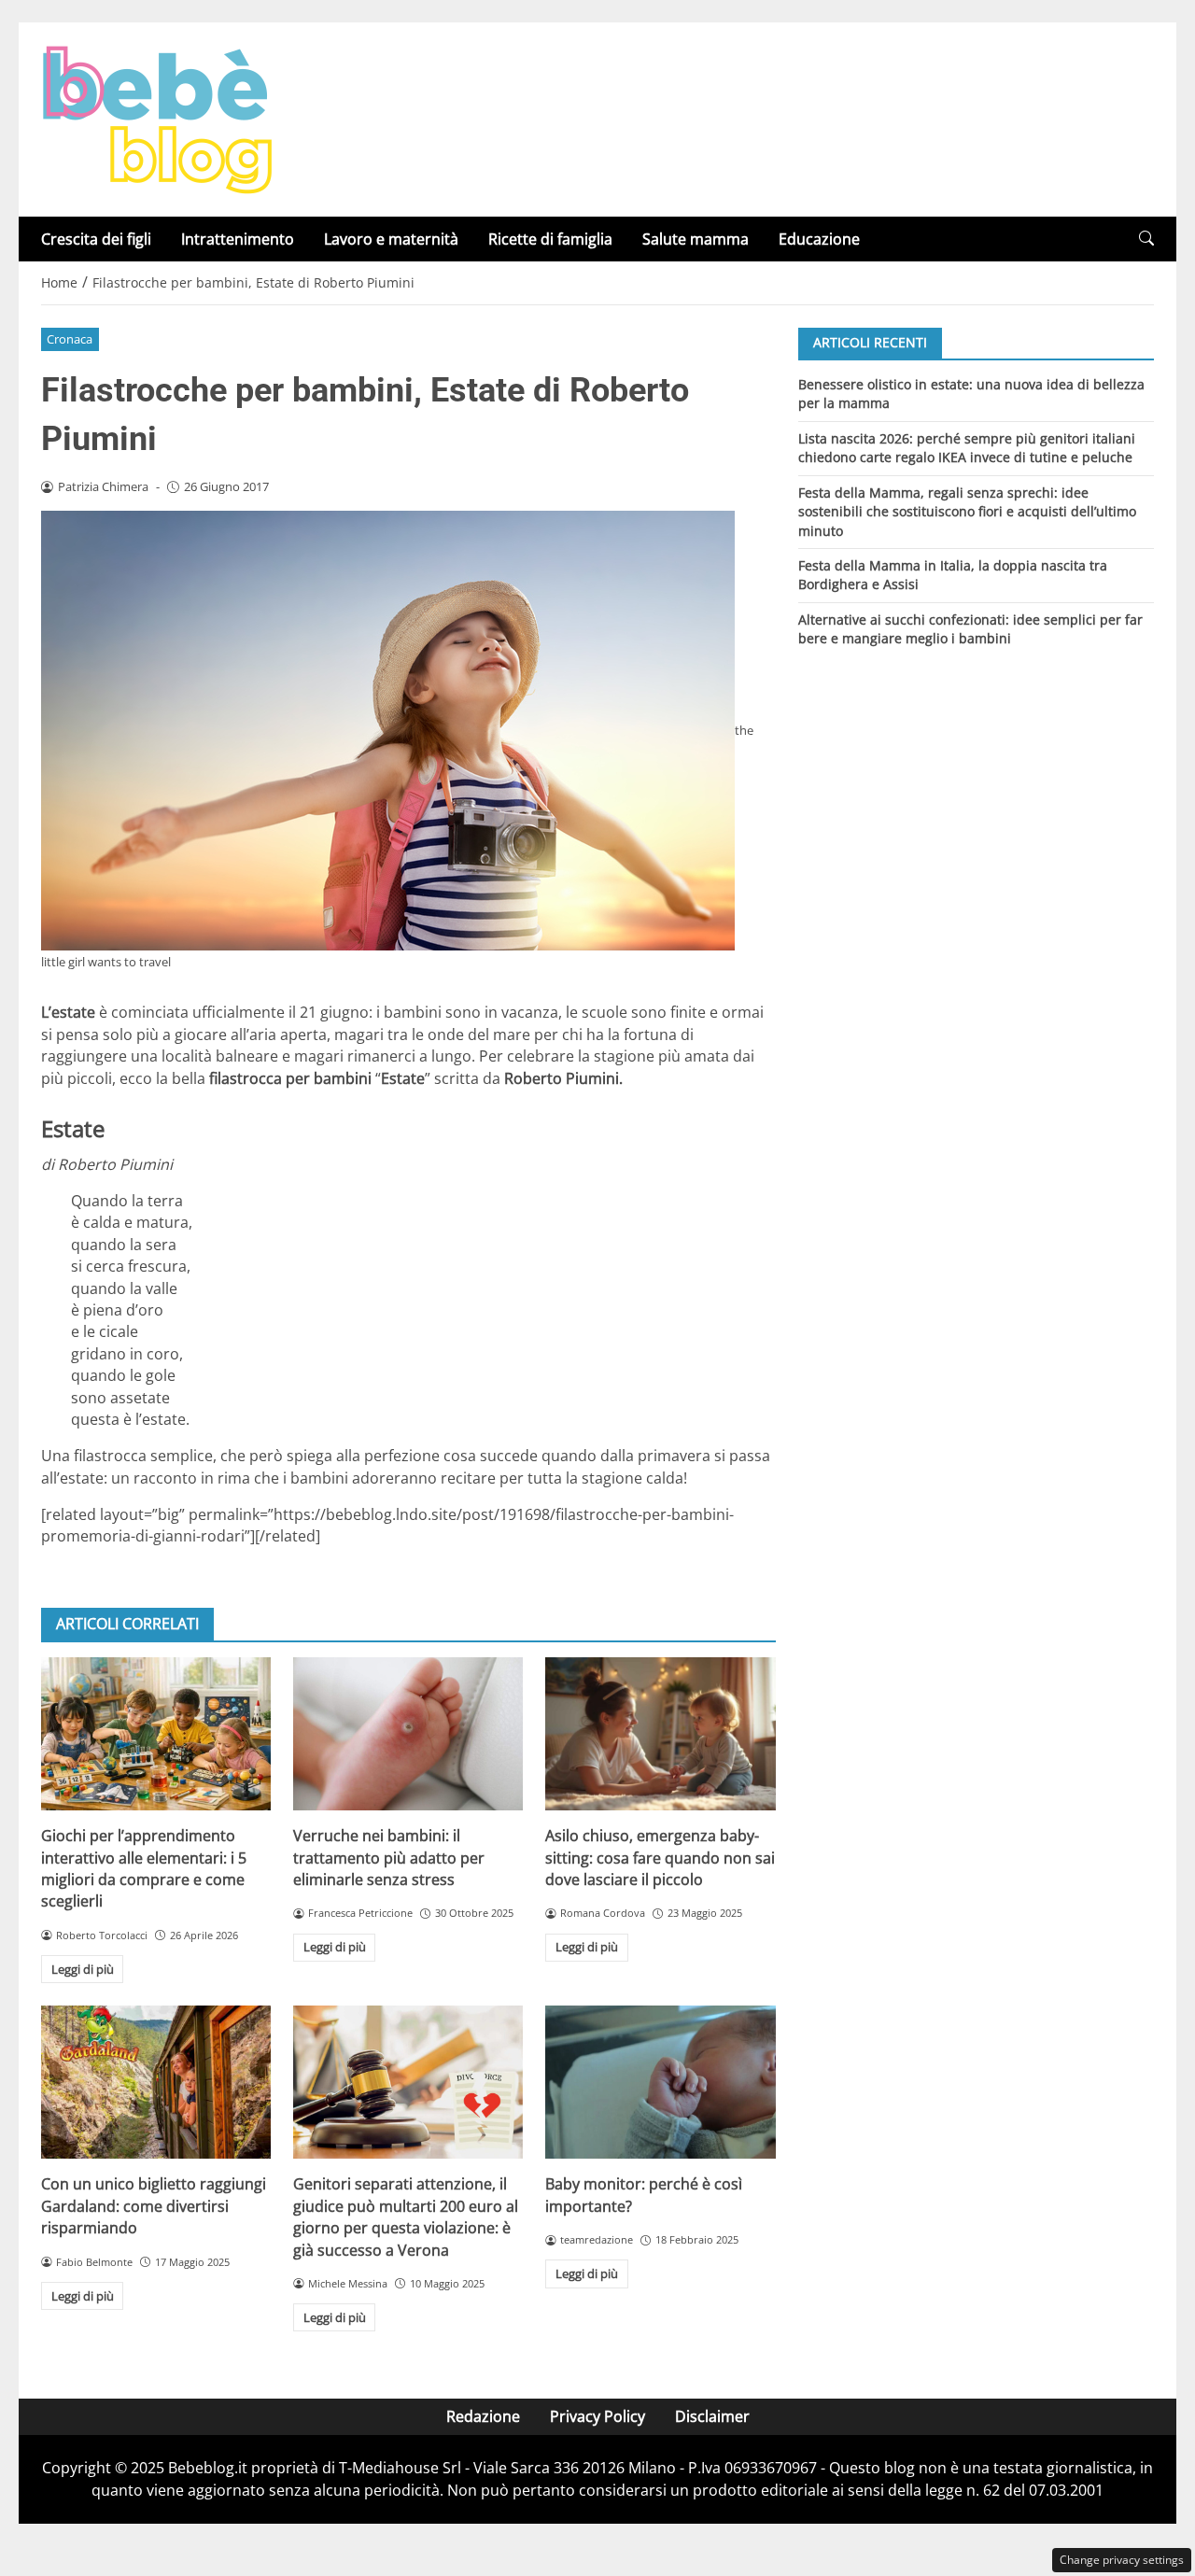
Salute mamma (696, 239)
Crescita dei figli (96, 239)
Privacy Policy (597, 2416)
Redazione (483, 2416)
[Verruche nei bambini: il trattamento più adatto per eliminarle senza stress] (408, 1734)
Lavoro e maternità (391, 239)
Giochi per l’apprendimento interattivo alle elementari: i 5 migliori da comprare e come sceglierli (144, 1868)
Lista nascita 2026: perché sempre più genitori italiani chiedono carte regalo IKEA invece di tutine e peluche (967, 447)
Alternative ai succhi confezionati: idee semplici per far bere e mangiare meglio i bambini (970, 629)
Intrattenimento (238, 239)
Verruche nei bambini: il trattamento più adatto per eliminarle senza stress (389, 1858)
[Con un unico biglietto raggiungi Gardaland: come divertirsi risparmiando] (156, 2082)
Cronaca (70, 339)
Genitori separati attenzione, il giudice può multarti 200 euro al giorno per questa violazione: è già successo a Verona (406, 2217)
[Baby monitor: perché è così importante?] (660, 2082)
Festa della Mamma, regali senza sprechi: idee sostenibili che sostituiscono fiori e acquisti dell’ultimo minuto (967, 511)
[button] (1146, 239)
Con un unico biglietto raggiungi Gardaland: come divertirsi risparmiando (154, 2206)
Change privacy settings (1122, 2560)
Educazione (819, 239)
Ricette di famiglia (550, 239)
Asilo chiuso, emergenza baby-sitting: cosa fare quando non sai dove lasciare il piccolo (660, 1858)
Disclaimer (712, 2416)
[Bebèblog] (157, 118)
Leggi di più (83, 1969)
